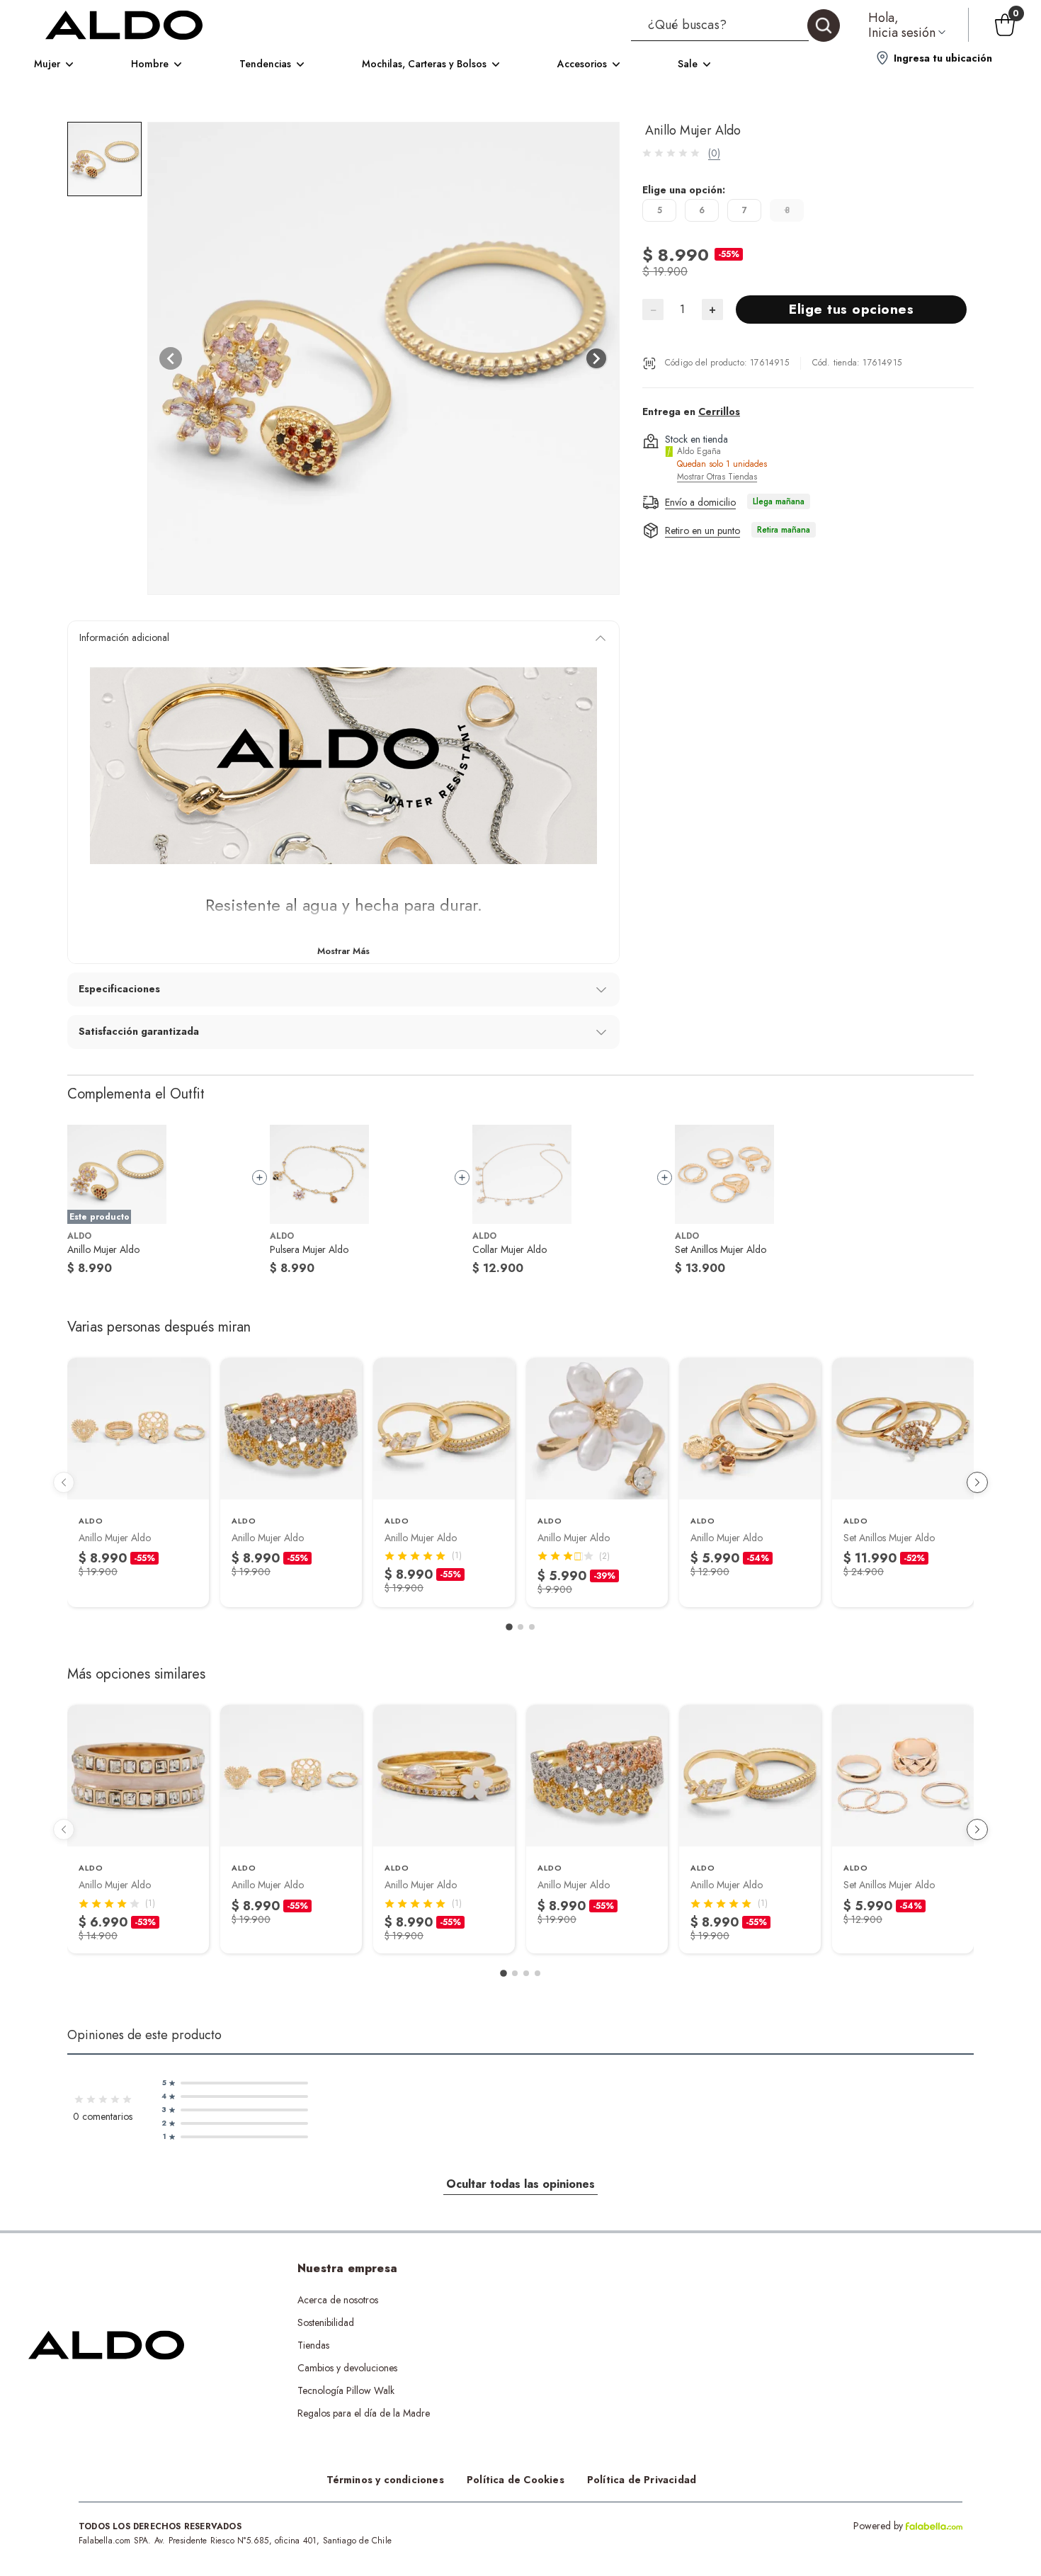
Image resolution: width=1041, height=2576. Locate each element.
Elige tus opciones (851, 309)
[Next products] (977, 1482)
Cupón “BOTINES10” (596, 2300)
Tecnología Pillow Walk (346, 2390)
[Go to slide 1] (509, 1627)
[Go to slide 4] (537, 1973)
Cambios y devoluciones (347, 2368)
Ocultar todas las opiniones (520, 2184)
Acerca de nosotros (338, 2300)
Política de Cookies (516, 2480)
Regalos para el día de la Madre (364, 2413)
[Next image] (596, 358)
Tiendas (313, 2345)
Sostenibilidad (326, 2322)
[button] (735, 25)
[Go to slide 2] (520, 1627)
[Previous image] (171, 358)
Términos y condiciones (385, 2480)
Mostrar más (343, 951)
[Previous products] (64, 1482)
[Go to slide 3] (532, 1627)
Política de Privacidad (642, 2480)
